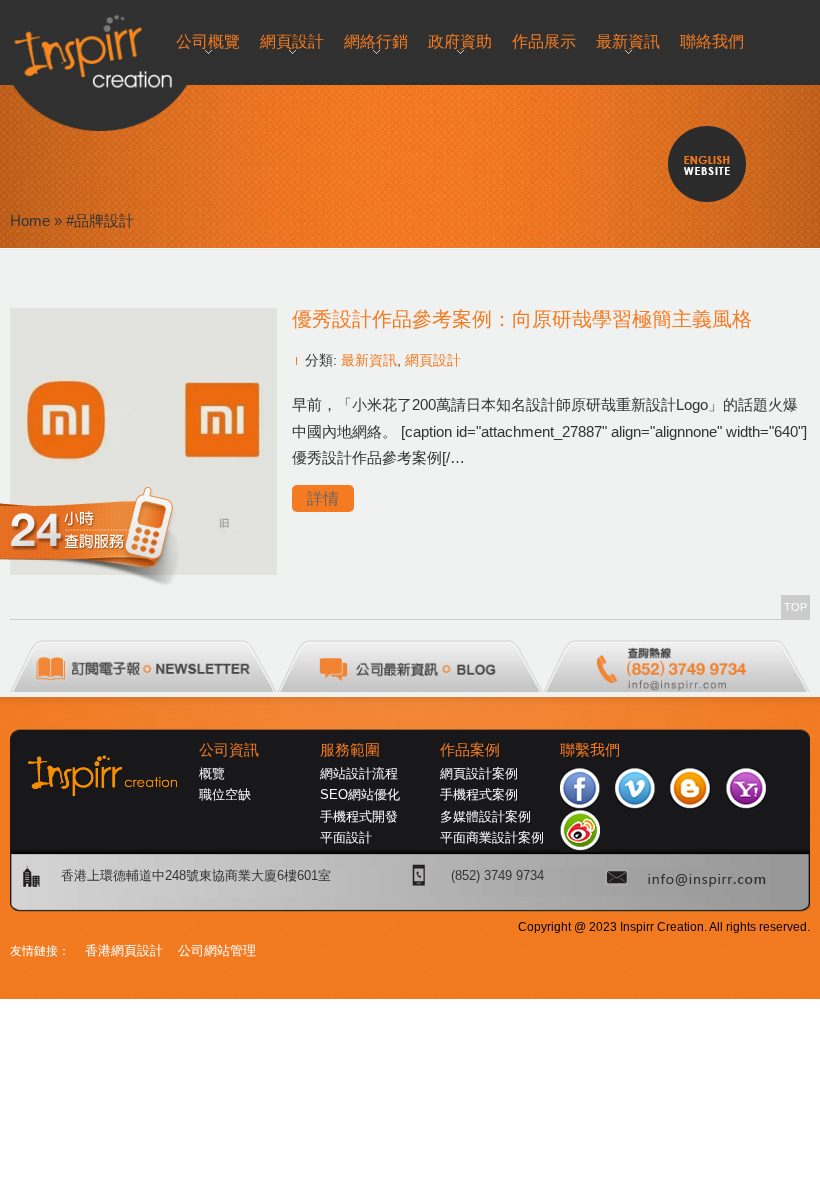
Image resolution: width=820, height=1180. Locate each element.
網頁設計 (433, 360)
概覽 (212, 773)
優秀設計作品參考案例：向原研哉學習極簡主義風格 (522, 319)
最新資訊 (369, 360)
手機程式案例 (479, 794)
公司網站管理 (217, 950)
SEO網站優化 (360, 794)
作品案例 (470, 750)
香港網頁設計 (124, 950)
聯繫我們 (590, 750)
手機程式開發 (359, 816)
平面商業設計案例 (492, 837)
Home (30, 220)
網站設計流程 (359, 773)
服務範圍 (350, 750)
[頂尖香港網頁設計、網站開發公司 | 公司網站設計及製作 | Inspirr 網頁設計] (20, 46)
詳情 (323, 498)
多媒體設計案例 (485, 816)
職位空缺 (225, 794)
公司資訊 (229, 750)
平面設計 (346, 837)
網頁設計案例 (479, 773)
